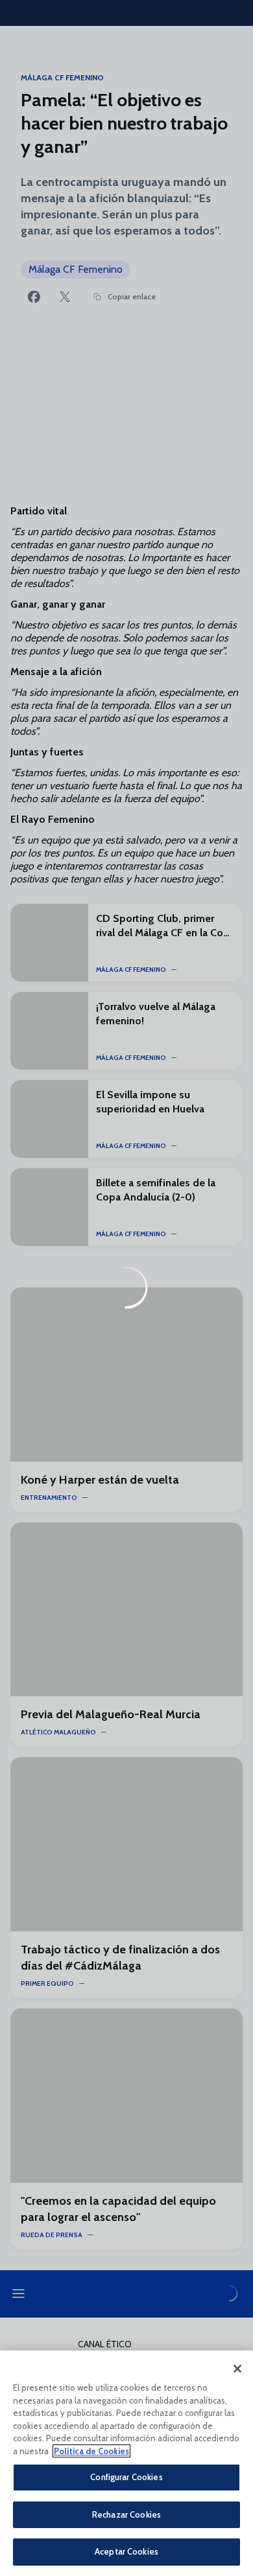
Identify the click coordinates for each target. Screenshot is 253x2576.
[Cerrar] (237, 2369)
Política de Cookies (91, 2451)
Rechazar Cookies (126, 2514)
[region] (126, 2463)
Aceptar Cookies (126, 2551)
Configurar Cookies (126, 2477)
